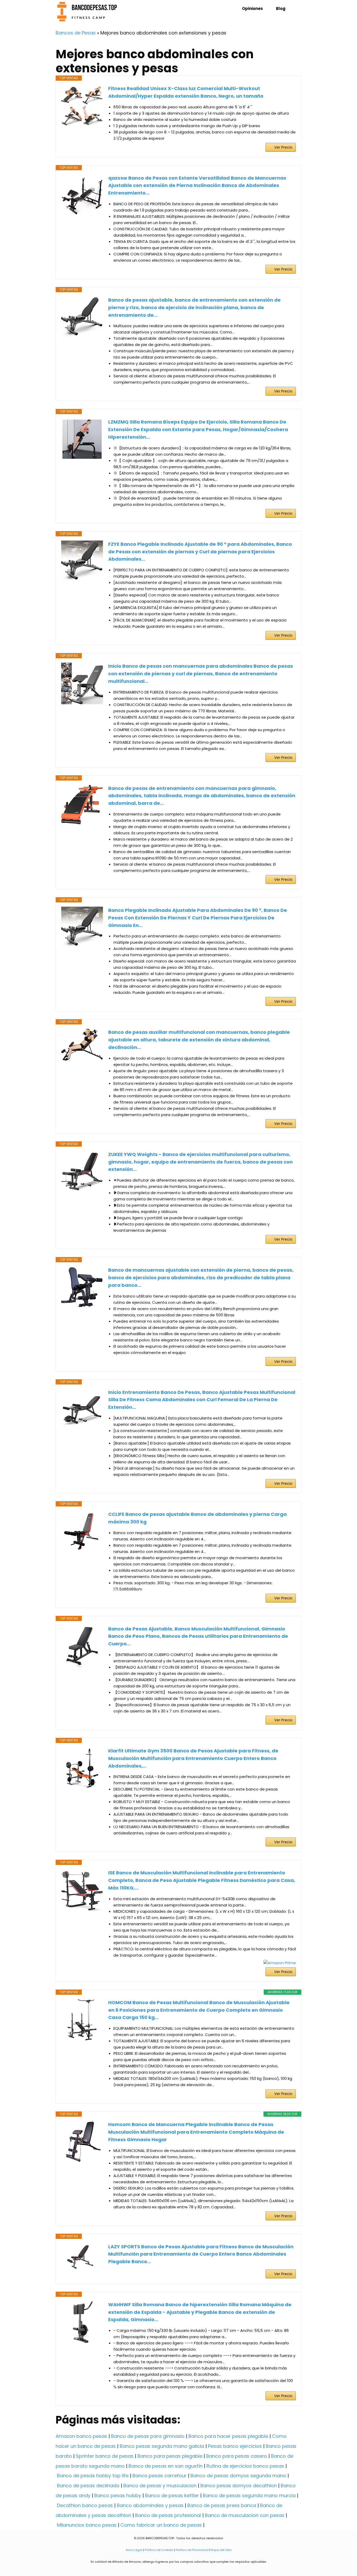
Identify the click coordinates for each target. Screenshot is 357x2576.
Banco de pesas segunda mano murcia (249, 2495)
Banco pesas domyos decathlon (239, 2486)
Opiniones (252, 8)
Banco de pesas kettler (172, 2495)
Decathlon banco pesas (85, 2505)
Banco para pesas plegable (170, 2456)
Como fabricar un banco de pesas (161, 2525)
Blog (281, 8)
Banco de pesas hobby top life (93, 2476)
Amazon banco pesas (81, 2436)
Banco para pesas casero (237, 2456)
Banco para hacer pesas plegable (228, 2436)
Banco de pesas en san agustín (166, 2466)
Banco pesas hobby (118, 2495)
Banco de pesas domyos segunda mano (238, 2476)
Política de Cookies (159, 2550)
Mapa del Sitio (221, 2550)
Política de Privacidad (192, 2550)
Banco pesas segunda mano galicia (162, 2446)
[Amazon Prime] (280, 1963)
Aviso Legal (134, 2550)
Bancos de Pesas (76, 33)
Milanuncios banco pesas (87, 2525)
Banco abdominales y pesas (150, 2505)
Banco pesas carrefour (160, 2476)
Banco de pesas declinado (88, 2486)
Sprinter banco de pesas (105, 2456)
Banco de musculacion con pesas (245, 2515)
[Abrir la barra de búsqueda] (295, 8)
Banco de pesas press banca (222, 2505)
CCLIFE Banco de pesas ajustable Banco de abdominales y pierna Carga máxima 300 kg (197, 1518)
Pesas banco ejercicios (235, 2446)
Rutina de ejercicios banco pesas (245, 2466)
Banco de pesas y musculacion (160, 2486)
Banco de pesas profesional (168, 2515)
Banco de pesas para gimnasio (148, 2436)
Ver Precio (283, 147)
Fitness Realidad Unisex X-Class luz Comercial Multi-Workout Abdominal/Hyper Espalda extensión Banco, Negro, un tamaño (186, 92)
